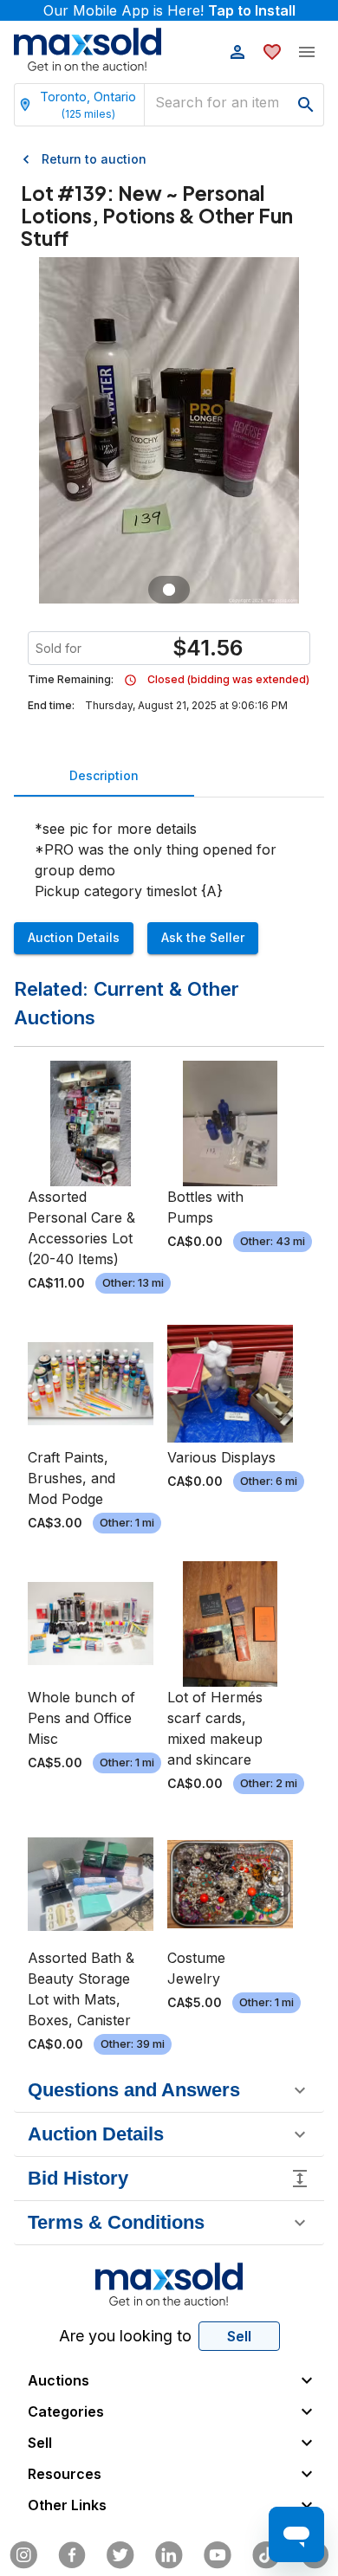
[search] (306, 105)
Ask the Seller (203, 937)
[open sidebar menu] (307, 52)
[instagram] (23, 2555)
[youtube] (218, 2555)
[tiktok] (266, 2555)
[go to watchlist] (272, 52)
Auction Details (74, 937)
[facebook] (72, 2555)
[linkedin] (169, 2555)
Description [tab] (104, 775)
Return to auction (94, 159)
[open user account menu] (237, 52)
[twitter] (120, 2555)
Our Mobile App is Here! (169, 10)
